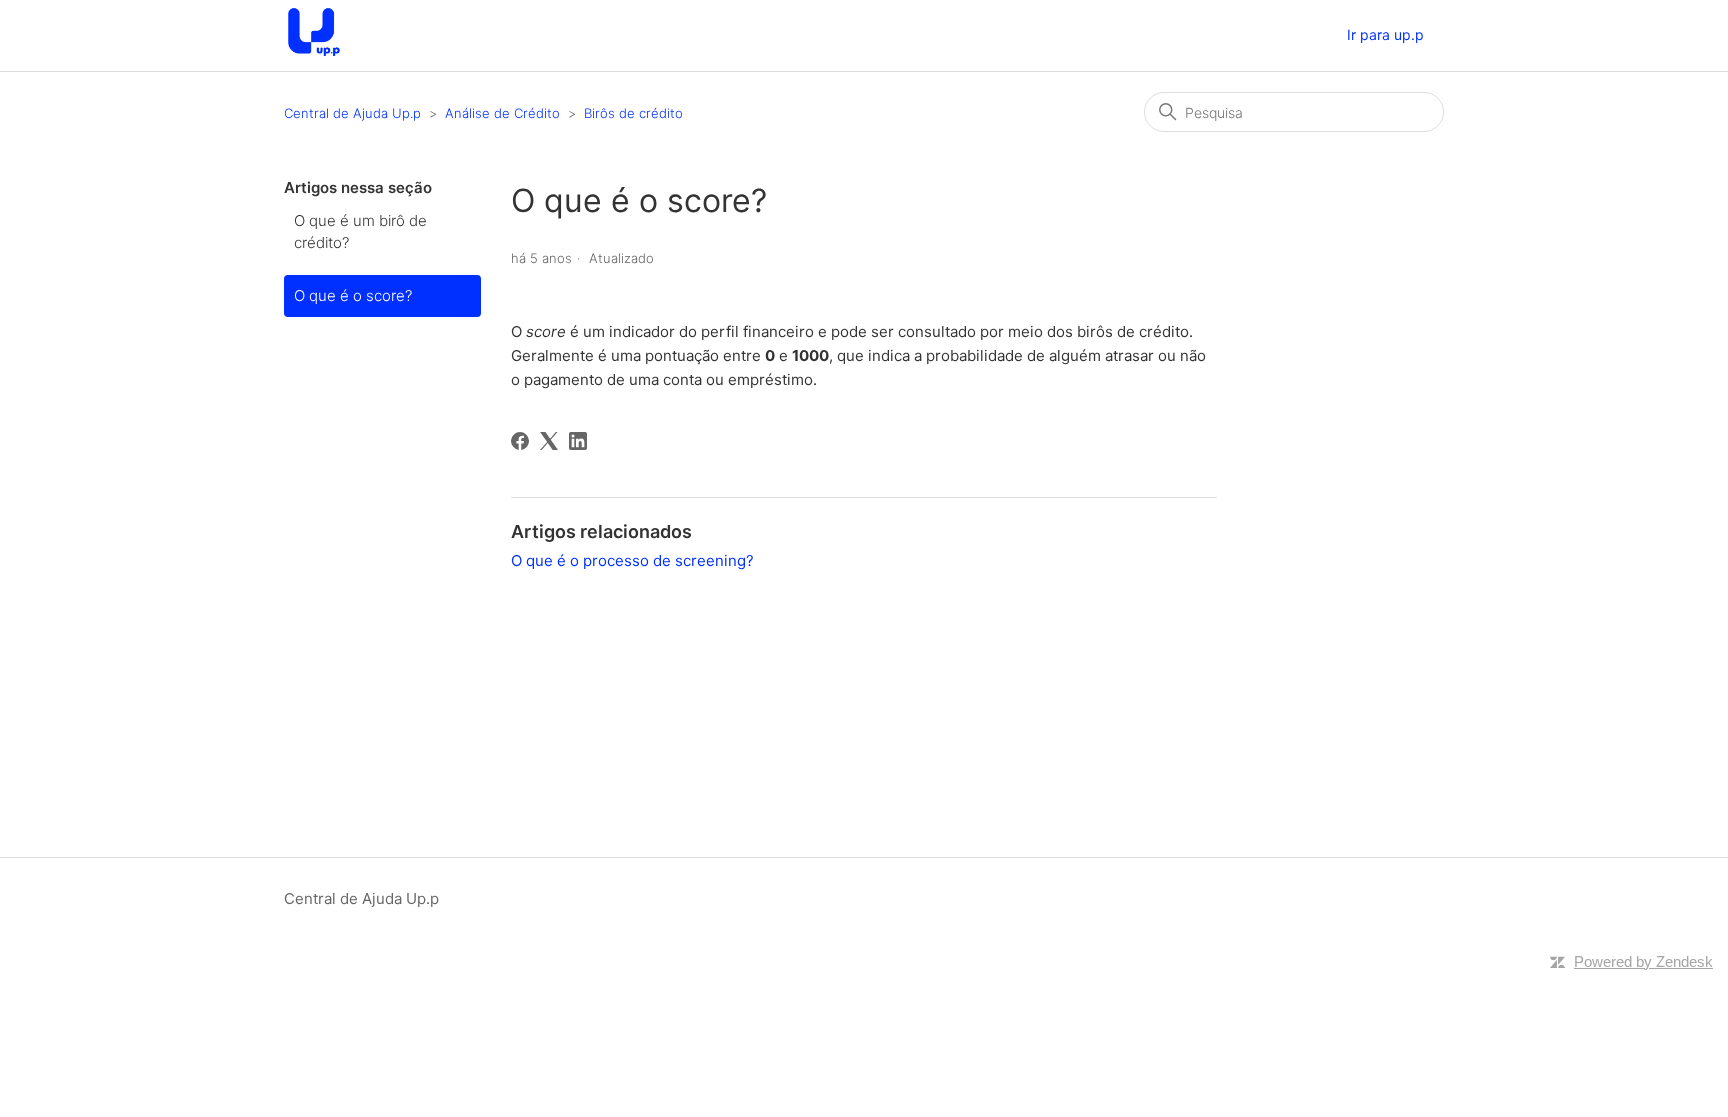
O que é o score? (353, 295)
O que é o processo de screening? (632, 560)
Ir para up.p (1385, 34)
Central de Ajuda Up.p (352, 113)
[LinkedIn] (578, 441)
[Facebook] (520, 441)
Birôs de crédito (633, 113)
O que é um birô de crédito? (360, 232)
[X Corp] (549, 441)
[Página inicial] (314, 56)
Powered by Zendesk (1643, 961)
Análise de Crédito (502, 113)
